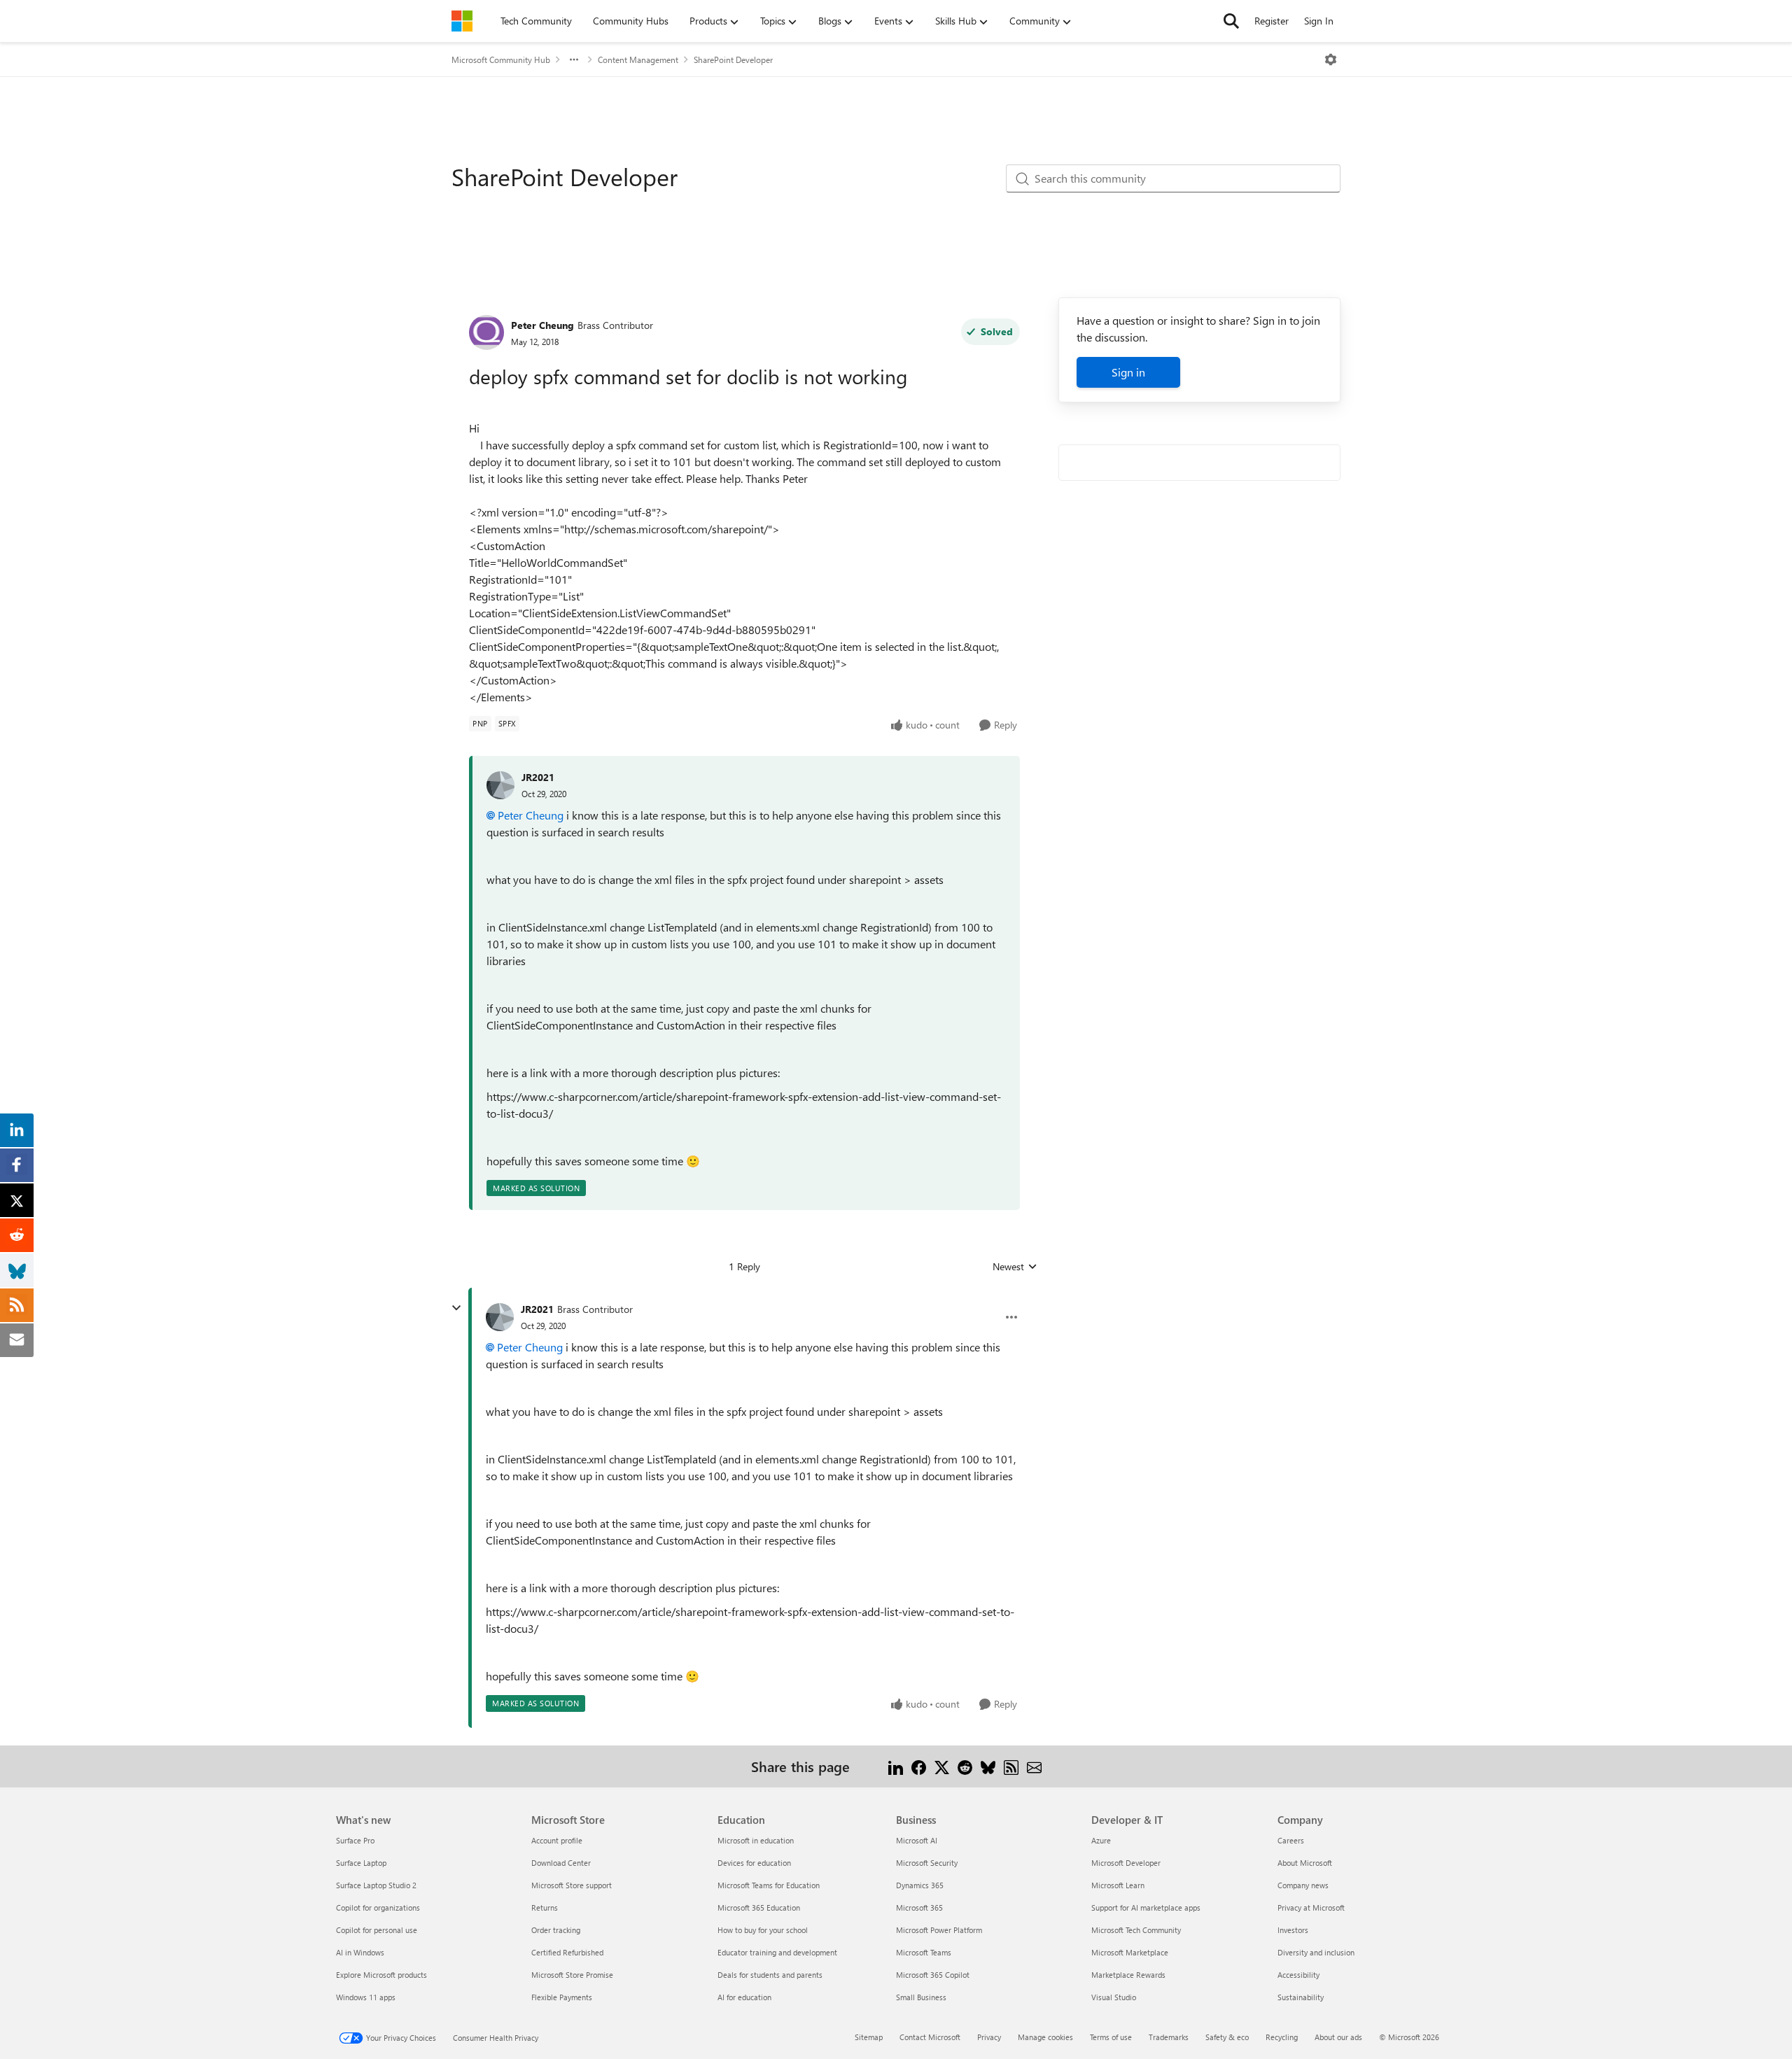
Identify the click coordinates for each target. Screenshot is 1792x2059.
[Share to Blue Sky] (988, 1766)
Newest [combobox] (1015, 1267)
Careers (1291, 1840)
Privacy (989, 2037)
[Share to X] (942, 1766)
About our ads (1338, 2037)
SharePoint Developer (733, 59)
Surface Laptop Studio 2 (376, 1885)
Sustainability (1301, 1997)
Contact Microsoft (930, 2037)
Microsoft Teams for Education (769, 1885)
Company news (1303, 1885)
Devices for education (754, 1863)
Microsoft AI (917, 1840)
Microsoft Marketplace (1130, 1952)
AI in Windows (360, 1952)
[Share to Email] (1034, 1766)
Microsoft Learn (1118, 1885)
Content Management (638, 59)
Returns (545, 1907)
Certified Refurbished (567, 1952)
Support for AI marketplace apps (1146, 1907)
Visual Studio (1114, 1997)
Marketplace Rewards (1128, 1975)
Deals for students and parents (770, 1975)
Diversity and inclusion (1316, 1952)
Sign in (1128, 372)
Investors (1293, 1930)
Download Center (561, 1863)
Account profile (557, 1840)
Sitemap (869, 2037)
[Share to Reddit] (965, 1766)
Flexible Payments (562, 1997)
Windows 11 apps (366, 1997)
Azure (1101, 1840)
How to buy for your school (763, 1930)
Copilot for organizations (378, 1907)
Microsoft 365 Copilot (933, 1975)
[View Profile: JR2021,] (500, 785)
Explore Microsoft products (381, 1975)
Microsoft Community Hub (501, 59)
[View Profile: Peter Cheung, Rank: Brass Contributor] (486, 332)
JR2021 (538, 777)
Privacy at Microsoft (1311, 1907)
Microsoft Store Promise (572, 1975)
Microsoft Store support (572, 1885)
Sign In (1319, 21)
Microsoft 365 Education (759, 1907)
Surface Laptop (361, 1863)
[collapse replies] (456, 1308)
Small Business (921, 1997)
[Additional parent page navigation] (574, 59)
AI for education (744, 1997)
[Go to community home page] (462, 21)
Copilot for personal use (377, 1930)
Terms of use (1111, 2037)
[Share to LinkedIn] (896, 1766)
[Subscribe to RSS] (1011, 1766)
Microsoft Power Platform (939, 1930)
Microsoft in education (756, 1840)
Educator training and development (777, 1952)
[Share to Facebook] (919, 1766)
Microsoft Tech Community (1136, 1930)
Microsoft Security (927, 1863)
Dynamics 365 (920, 1885)
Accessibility (1298, 1975)
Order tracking (556, 1930)
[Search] (1231, 21)
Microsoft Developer (1126, 1863)
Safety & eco (1227, 2037)
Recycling (1282, 2037)
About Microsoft (1305, 1863)
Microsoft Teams (924, 1952)
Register (1272, 21)
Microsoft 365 (919, 1907)
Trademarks (1169, 2037)
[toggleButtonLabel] (1331, 59)
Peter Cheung (542, 325)
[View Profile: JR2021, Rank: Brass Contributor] (500, 1317)
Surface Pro (355, 1840)
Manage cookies (1045, 2037)
